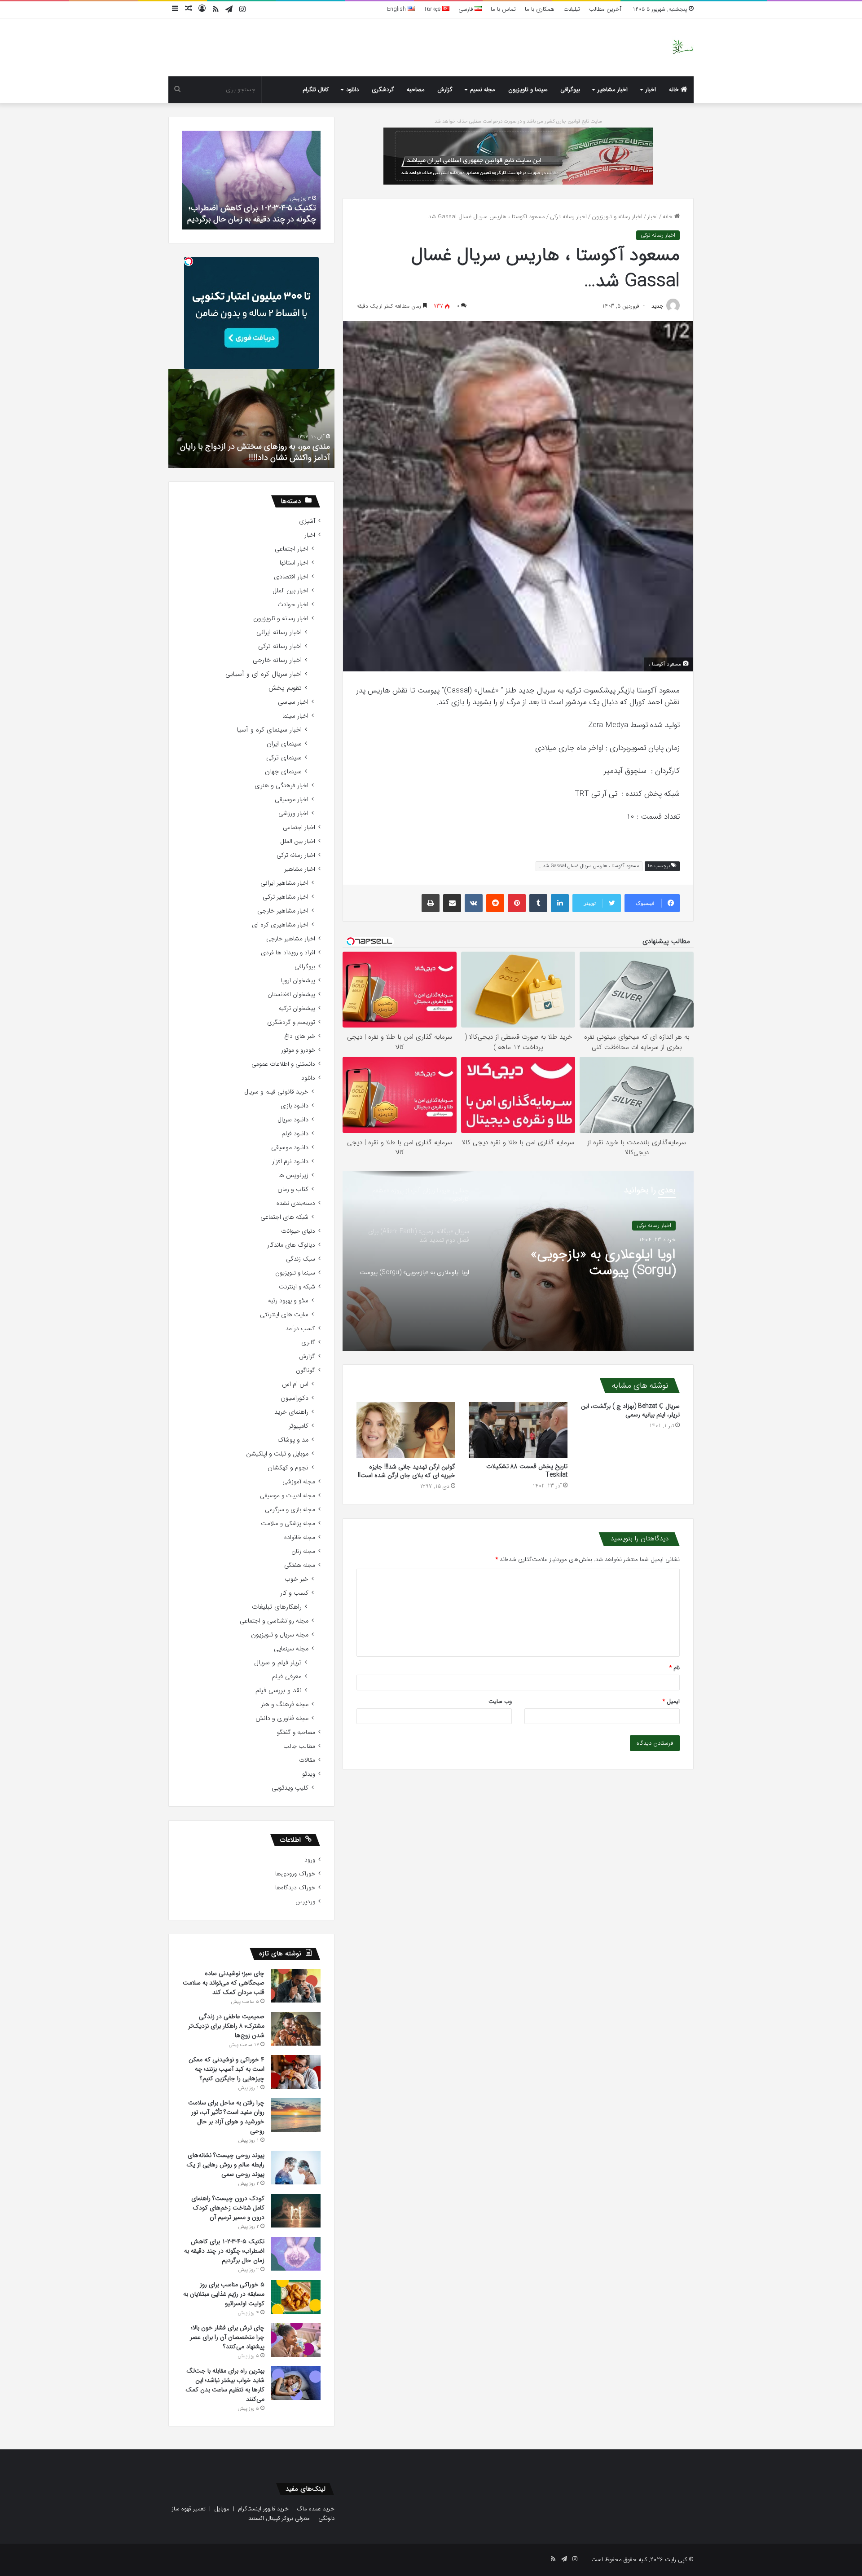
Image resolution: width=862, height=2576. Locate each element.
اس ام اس (295, 1384)
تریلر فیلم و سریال (278, 1663)
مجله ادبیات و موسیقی (288, 1496)
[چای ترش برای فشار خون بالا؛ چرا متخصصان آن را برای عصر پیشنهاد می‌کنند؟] (296, 2340)
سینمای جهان (283, 772)
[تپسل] (189, 261)
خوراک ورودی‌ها (295, 1874)
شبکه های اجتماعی (284, 1217)
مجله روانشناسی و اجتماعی (274, 1621)
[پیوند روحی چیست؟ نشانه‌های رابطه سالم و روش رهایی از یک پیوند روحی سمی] (296, 2168)
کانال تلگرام (316, 90)
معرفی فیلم (287, 1677)
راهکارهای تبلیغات (277, 1607)
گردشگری (383, 90)
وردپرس (305, 1902)
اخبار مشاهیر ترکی (286, 897)
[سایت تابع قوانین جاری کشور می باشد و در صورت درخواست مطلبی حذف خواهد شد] (518, 156)
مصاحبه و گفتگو (296, 1732)
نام (675, 1668)
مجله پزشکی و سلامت (288, 1524)
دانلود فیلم (295, 1134)
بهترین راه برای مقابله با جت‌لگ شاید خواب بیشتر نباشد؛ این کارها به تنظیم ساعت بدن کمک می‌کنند (225, 2385)
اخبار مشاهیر (613, 90)
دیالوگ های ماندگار (291, 1245)
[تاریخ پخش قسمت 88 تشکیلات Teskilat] (518, 1430)
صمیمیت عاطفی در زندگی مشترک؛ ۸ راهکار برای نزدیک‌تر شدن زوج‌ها (226, 2026)
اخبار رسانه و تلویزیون (617, 217)
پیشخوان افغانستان (291, 995)
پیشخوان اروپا (298, 981)
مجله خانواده (300, 1537)
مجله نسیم (483, 90)
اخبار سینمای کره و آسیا (269, 730)
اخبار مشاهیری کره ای (280, 925)
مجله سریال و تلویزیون (280, 1635)
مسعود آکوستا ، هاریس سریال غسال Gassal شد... (589, 866)
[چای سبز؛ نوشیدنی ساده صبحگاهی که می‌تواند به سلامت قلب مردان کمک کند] (296, 1986)
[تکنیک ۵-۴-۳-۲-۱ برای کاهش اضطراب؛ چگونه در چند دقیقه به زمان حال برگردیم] (296, 2254)
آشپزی (307, 521)
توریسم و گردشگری (291, 1022)
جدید (657, 306)
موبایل (222, 2509)
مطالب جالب (299, 1746)
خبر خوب (297, 1579)
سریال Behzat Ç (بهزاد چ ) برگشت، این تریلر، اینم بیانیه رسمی (630, 1410)
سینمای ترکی (284, 758)
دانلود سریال (293, 1120)
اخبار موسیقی (292, 800)
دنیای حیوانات (298, 1231)
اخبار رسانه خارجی (277, 660)
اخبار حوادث (293, 605)
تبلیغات (572, 9)
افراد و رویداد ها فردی (288, 953)
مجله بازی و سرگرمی (290, 1510)
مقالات (307, 1760)
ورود (310, 1860)
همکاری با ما (540, 9)
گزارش (445, 90)
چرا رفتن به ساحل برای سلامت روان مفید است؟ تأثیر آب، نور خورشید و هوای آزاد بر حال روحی (226, 2117)
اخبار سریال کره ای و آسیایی (264, 674)
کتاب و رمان (293, 1189)
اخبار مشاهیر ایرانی (284, 883)
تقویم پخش (285, 688)
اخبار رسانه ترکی (568, 217)
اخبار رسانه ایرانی (279, 633)
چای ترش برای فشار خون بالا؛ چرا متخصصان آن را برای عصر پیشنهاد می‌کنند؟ (227, 2337)
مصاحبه (416, 90)
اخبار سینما (295, 716)
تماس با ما (503, 9)
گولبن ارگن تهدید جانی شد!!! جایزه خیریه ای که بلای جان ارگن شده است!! (407, 1471)
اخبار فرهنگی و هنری (281, 786)
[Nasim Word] (683, 47)
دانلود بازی (295, 1106)
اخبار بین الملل (290, 591)
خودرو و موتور (298, 1050)
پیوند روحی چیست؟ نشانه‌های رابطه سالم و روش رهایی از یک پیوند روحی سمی (225, 2165)
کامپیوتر (299, 1426)
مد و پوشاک (293, 1440)
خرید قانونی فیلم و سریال (276, 1092)
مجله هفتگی (300, 1565)
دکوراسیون (295, 1398)
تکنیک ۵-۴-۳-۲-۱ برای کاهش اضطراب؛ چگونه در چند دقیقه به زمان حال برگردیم (224, 2251)
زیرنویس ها (293, 1176)
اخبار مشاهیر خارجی (283, 911)
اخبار (651, 90)
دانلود (352, 90)
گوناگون (306, 1370)
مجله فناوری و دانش (282, 1718)
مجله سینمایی (291, 1649)
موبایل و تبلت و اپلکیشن (277, 1454)
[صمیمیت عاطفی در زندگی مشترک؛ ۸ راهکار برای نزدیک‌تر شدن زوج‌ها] (296, 2029)
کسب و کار (294, 1593)
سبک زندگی (301, 1259)
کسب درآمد (300, 1329)
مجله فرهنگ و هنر (285, 1705)
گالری (308, 1343)
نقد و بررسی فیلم (279, 1691)
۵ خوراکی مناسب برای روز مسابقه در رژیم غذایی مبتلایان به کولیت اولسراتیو (253, 214)
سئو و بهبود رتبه (288, 1301)
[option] (518, 1261)
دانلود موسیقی (290, 1148)
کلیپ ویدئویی (290, 1788)
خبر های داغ (300, 1036)
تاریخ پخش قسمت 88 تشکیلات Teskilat (527, 1471)
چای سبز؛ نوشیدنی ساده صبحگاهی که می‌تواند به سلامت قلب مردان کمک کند (224, 1983)
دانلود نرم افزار (290, 1162)
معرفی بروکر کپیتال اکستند (279, 2518)
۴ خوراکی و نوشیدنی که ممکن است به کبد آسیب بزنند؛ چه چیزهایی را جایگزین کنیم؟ (226, 2069)
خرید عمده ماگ (316, 2509)
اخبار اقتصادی (291, 577)
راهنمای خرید (291, 1412)
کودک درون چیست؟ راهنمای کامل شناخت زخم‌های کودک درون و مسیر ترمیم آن (228, 2208)
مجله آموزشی (299, 1482)
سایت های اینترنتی (284, 1315)
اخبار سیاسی (293, 702)
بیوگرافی (570, 90)
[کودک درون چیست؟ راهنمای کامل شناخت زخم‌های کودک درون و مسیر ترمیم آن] (296, 2211)
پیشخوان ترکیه (297, 1008)
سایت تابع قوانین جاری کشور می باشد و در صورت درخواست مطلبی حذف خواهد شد (518, 121)
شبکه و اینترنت (297, 1287)
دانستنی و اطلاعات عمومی (283, 1064)
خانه (675, 90)
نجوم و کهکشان (288, 1468)
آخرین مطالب (605, 9)
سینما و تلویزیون (528, 90)
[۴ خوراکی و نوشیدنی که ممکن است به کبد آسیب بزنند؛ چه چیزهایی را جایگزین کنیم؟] (296, 2072)
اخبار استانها (294, 563)
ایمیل (671, 1701)
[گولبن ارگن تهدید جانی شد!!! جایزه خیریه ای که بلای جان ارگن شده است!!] (406, 1430)
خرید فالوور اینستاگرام (263, 2509)
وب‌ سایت (500, 1701)
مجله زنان (303, 1551)
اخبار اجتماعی (292, 549)
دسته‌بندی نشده (296, 1203)
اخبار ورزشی (293, 814)
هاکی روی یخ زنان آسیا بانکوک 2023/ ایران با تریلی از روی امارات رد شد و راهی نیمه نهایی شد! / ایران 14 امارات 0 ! (248, 446)
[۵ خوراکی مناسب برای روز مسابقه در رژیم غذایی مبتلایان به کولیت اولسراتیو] (296, 2297)
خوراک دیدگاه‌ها (295, 1888)
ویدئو (309, 1774)
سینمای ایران (284, 744)
